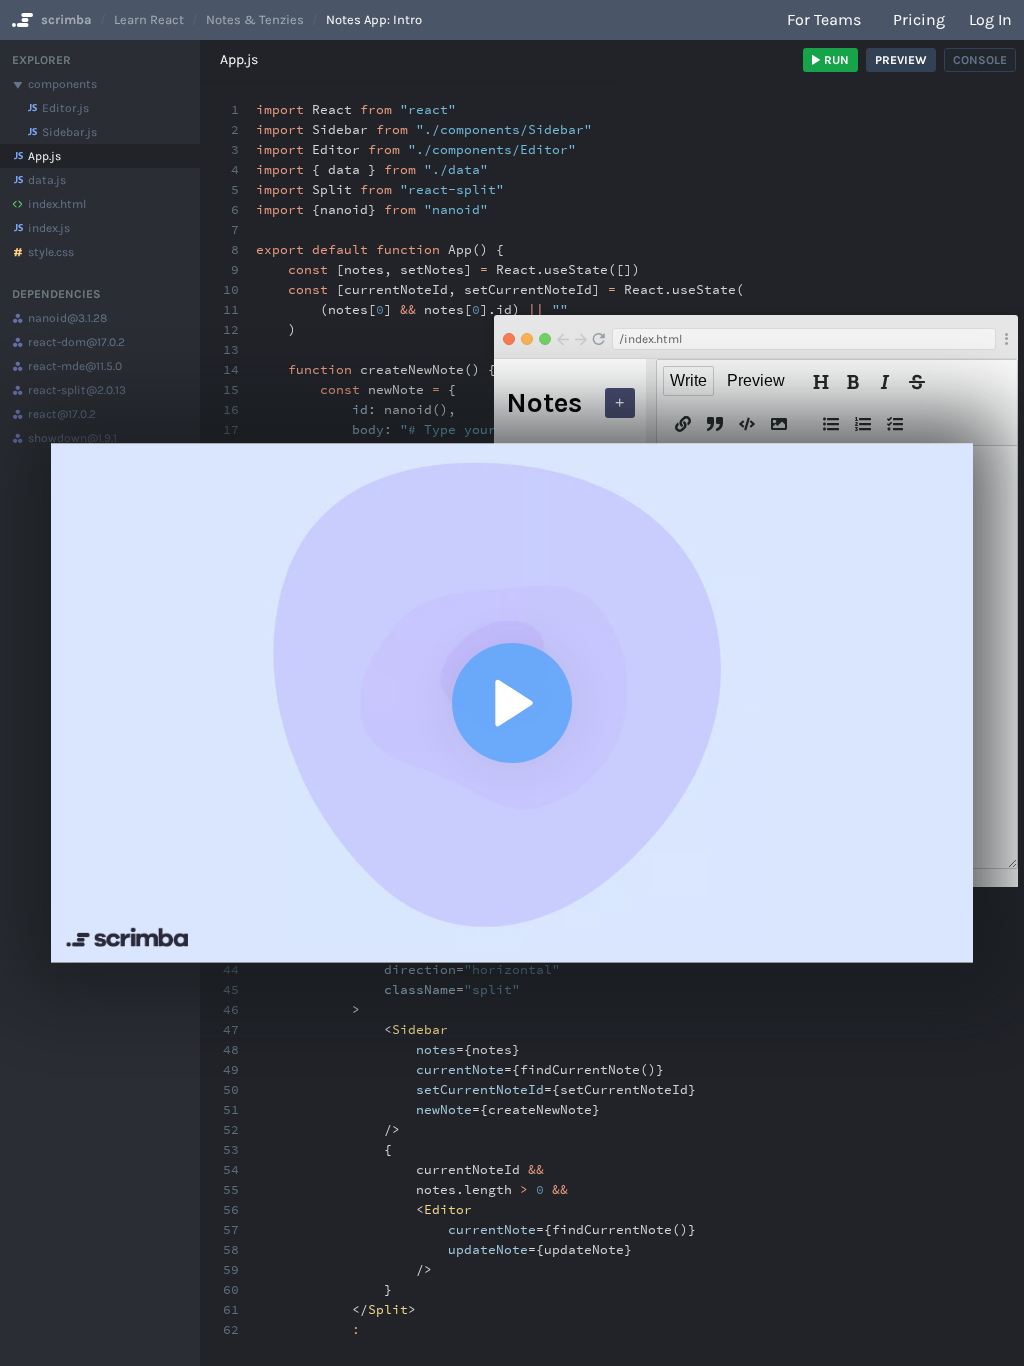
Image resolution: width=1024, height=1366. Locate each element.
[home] (20, 20)
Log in (990, 19)
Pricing (919, 19)
